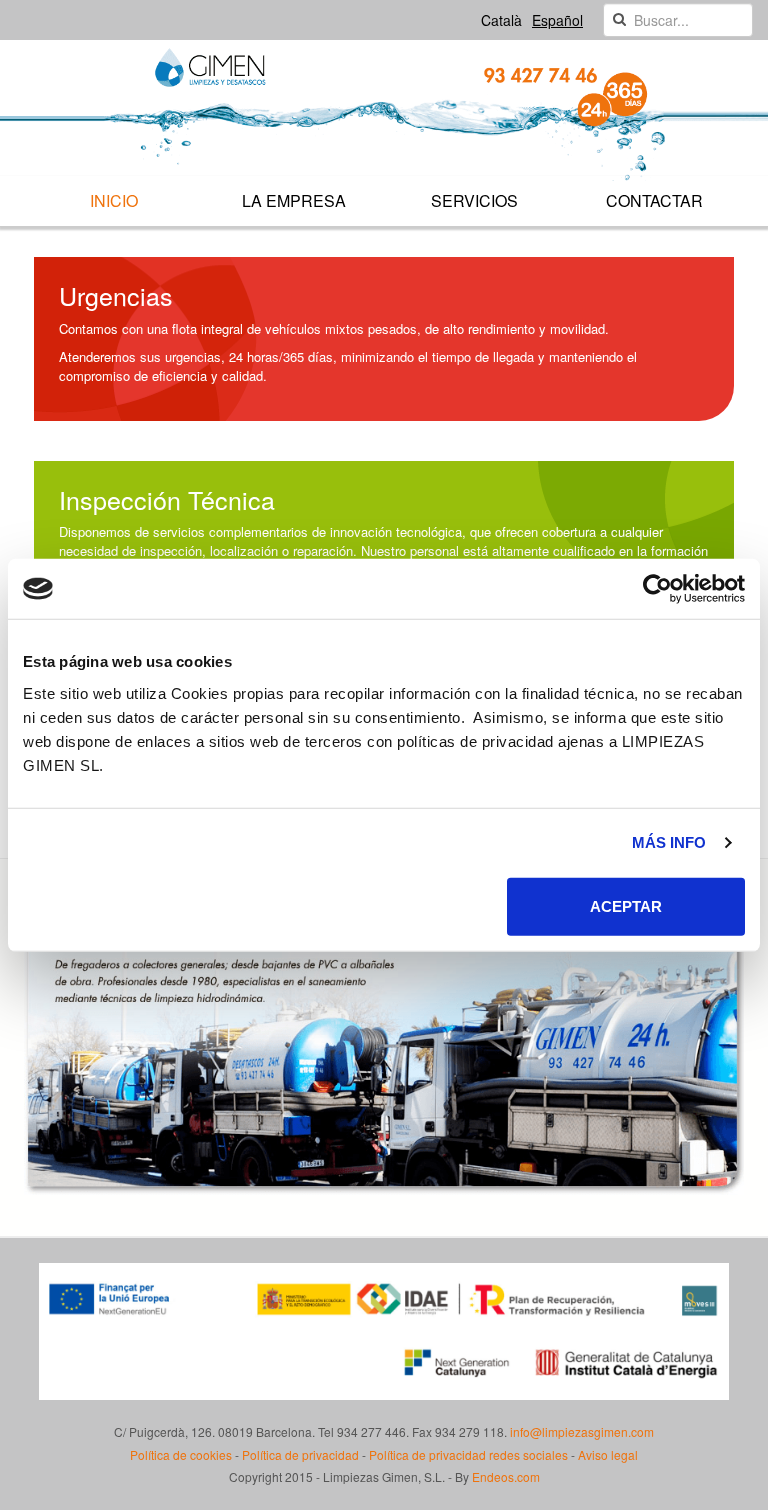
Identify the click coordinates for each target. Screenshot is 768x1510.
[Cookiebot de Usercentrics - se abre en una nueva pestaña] (657, 589)
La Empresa (294, 200)
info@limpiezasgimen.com (582, 1431)
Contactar (654, 200)
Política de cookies (181, 1454)
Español (557, 20)
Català (501, 20)
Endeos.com (506, 1476)
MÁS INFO (669, 842)
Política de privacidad (300, 1454)
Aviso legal (608, 1454)
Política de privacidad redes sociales (468, 1454)
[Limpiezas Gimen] (384, 116)
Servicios (474, 200)
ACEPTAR (626, 905)
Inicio (114, 200)
